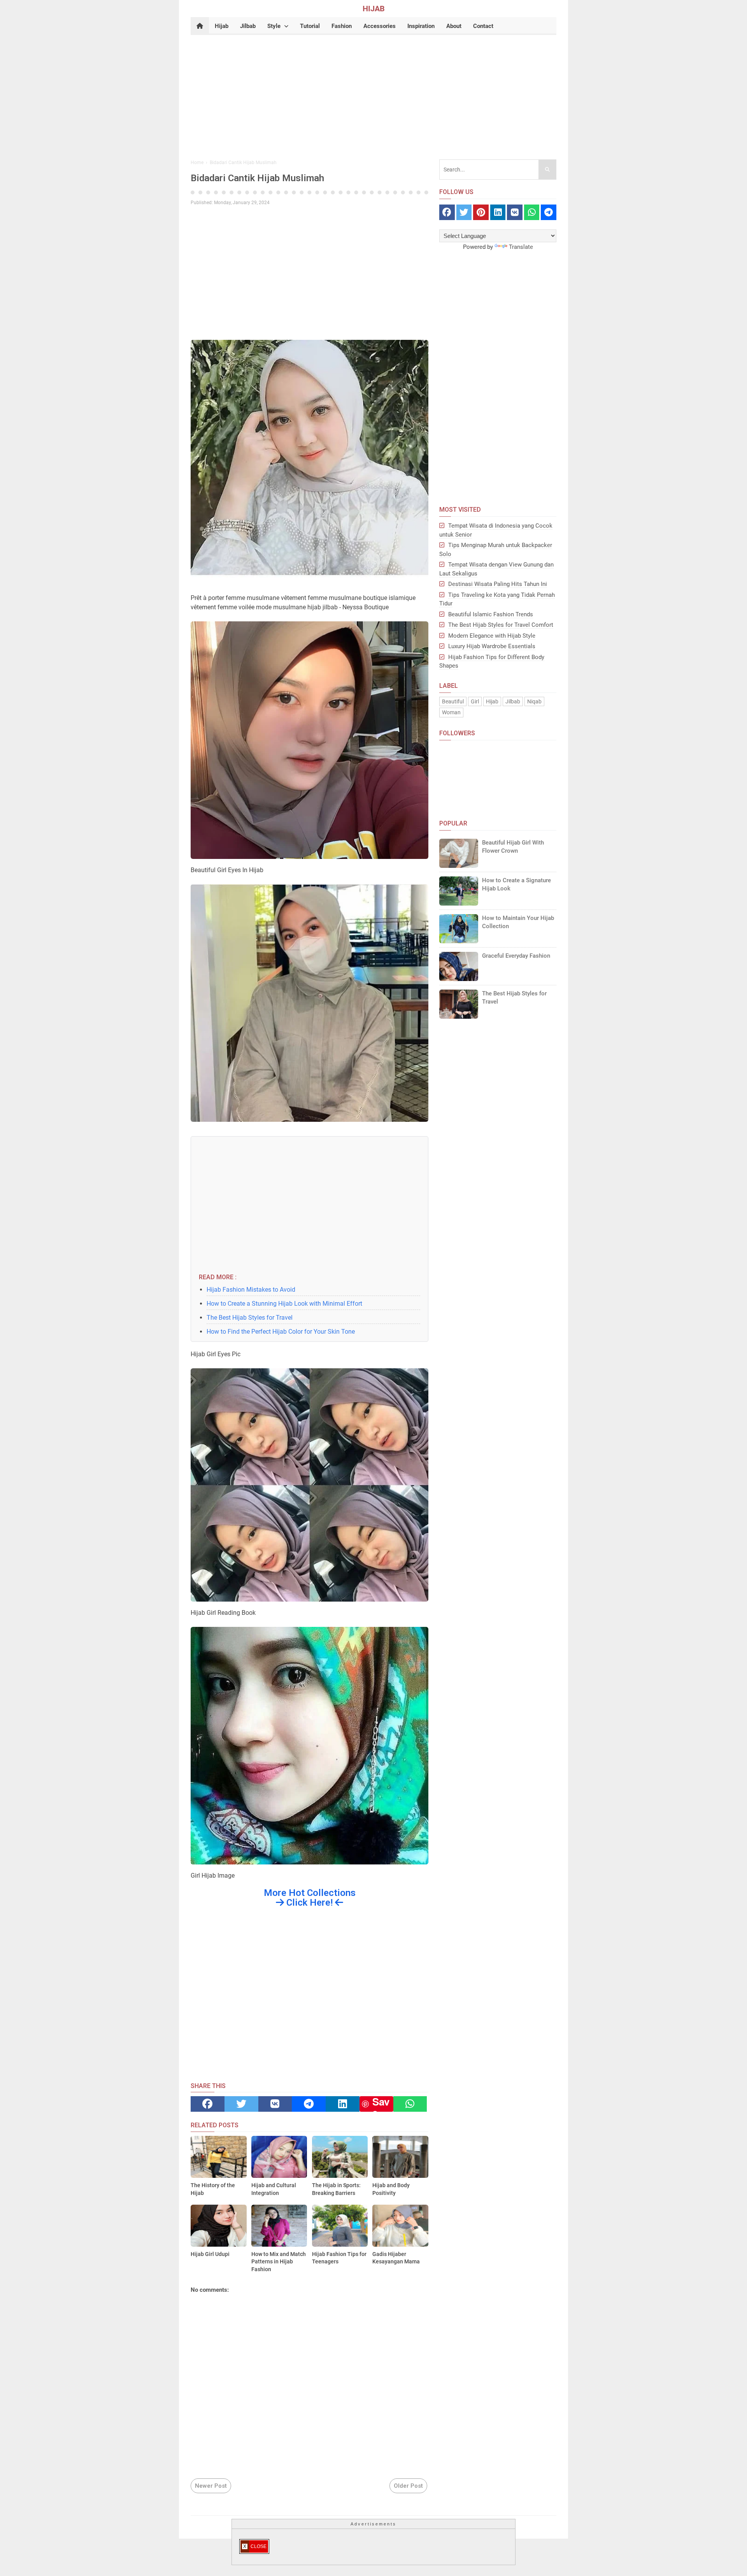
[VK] (275, 2104)
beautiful (453, 701)
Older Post (408, 2486)
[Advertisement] (373, 95)
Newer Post (211, 2486)
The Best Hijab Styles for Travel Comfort (501, 625)
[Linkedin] (343, 2104)
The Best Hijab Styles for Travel (250, 1318)
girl (475, 701)
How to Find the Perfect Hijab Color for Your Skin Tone (281, 1332)
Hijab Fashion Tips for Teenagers (339, 2258)
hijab (492, 701)
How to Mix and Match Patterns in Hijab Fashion (279, 2262)
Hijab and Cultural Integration (274, 2189)
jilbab (513, 701)
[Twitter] (241, 2104)
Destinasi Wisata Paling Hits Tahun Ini (498, 584)
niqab (534, 701)
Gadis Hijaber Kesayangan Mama (396, 2258)
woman (451, 712)
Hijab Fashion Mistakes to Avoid (251, 1290)
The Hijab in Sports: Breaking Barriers (336, 2189)
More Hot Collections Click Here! (310, 1898)
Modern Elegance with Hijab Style (492, 636)
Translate (521, 247)
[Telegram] (309, 2104)
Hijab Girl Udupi (210, 2254)
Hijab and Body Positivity (391, 2189)
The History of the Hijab (213, 2189)
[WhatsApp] (410, 2104)
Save (381, 2104)
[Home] (200, 26)
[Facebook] (208, 2104)
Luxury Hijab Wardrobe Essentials (492, 646)
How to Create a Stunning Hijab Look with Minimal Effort (284, 1304)
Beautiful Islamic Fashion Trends (491, 614)
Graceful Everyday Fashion (516, 956)
